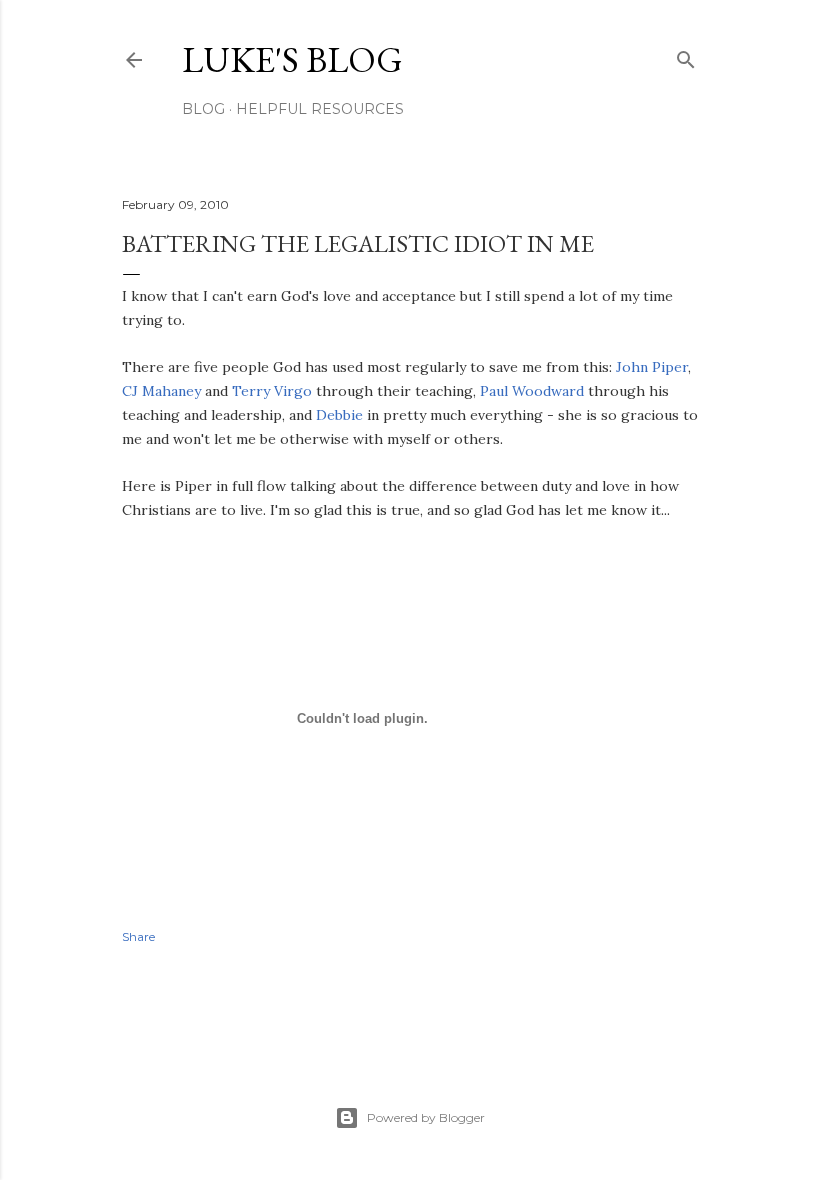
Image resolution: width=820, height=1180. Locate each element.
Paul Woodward (532, 391)
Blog (203, 109)
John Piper (652, 367)
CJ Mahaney (161, 391)
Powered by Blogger (426, 1117)
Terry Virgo (272, 391)
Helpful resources (320, 109)
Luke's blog (292, 59)
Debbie (339, 415)
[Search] (686, 55)
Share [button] (138, 936)
